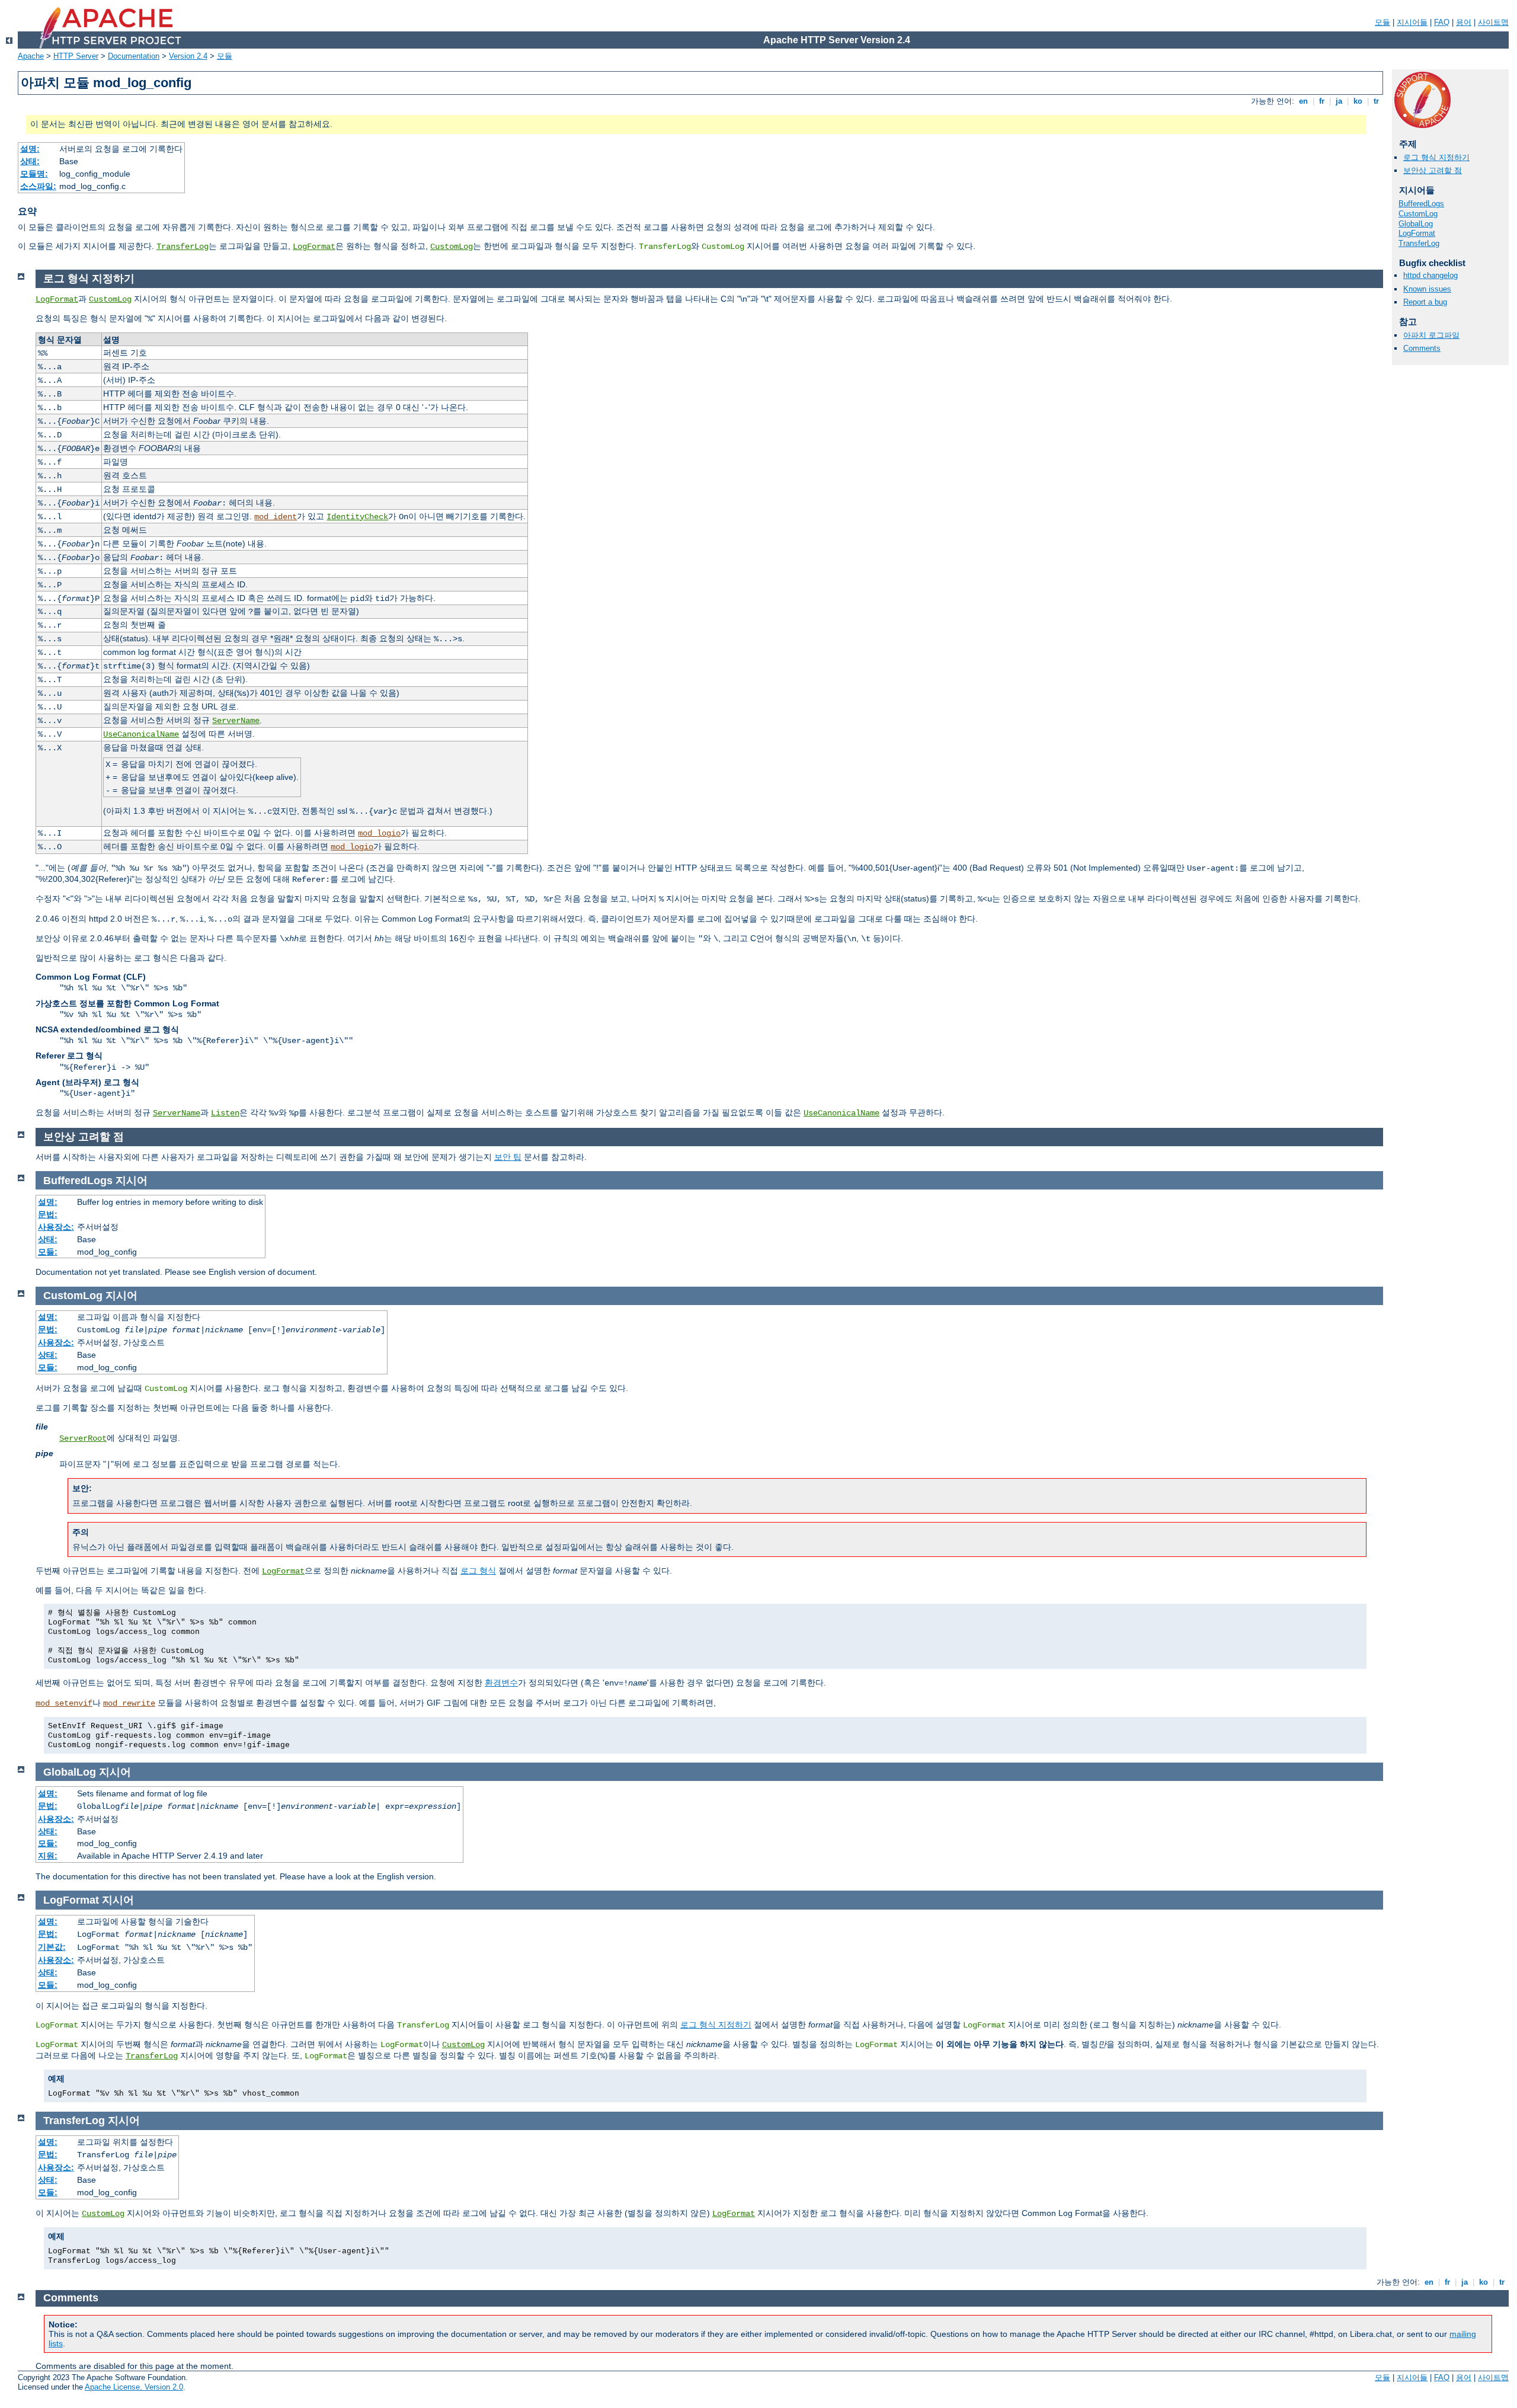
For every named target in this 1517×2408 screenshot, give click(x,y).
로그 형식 (478, 1571)
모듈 (1382, 22)
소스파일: (38, 186)
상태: (30, 161)
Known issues (1427, 289)
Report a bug (1425, 302)
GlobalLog (1416, 224)
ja (1339, 101)
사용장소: (56, 1227)
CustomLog (452, 247)
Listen (225, 1113)
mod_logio (379, 833)
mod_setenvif (64, 1703)
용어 (1464, 22)
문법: (48, 1214)
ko (1358, 101)
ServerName (236, 721)
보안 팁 (508, 1157)
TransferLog (183, 247)
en (1303, 101)
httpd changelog (1430, 275)
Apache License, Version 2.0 (134, 2387)
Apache (31, 56)
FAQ (1442, 22)
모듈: (48, 1252)
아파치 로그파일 (1431, 335)
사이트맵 (1493, 22)
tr (1376, 101)
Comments (1422, 348)
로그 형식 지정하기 (1436, 157)
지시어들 (1412, 22)
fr (1322, 101)
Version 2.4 (188, 56)
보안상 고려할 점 (1433, 170)
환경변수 (501, 1683)
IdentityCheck (357, 517)
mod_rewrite (129, 1703)
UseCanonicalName (141, 734)
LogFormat (314, 247)
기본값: (52, 1947)
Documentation (134, 56)
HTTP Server (76, 56)
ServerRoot (83, 1438)
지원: (48, 1856)
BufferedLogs (1421, 204)
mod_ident (276, 517)
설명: (30, 149)
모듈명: (34, 174)
